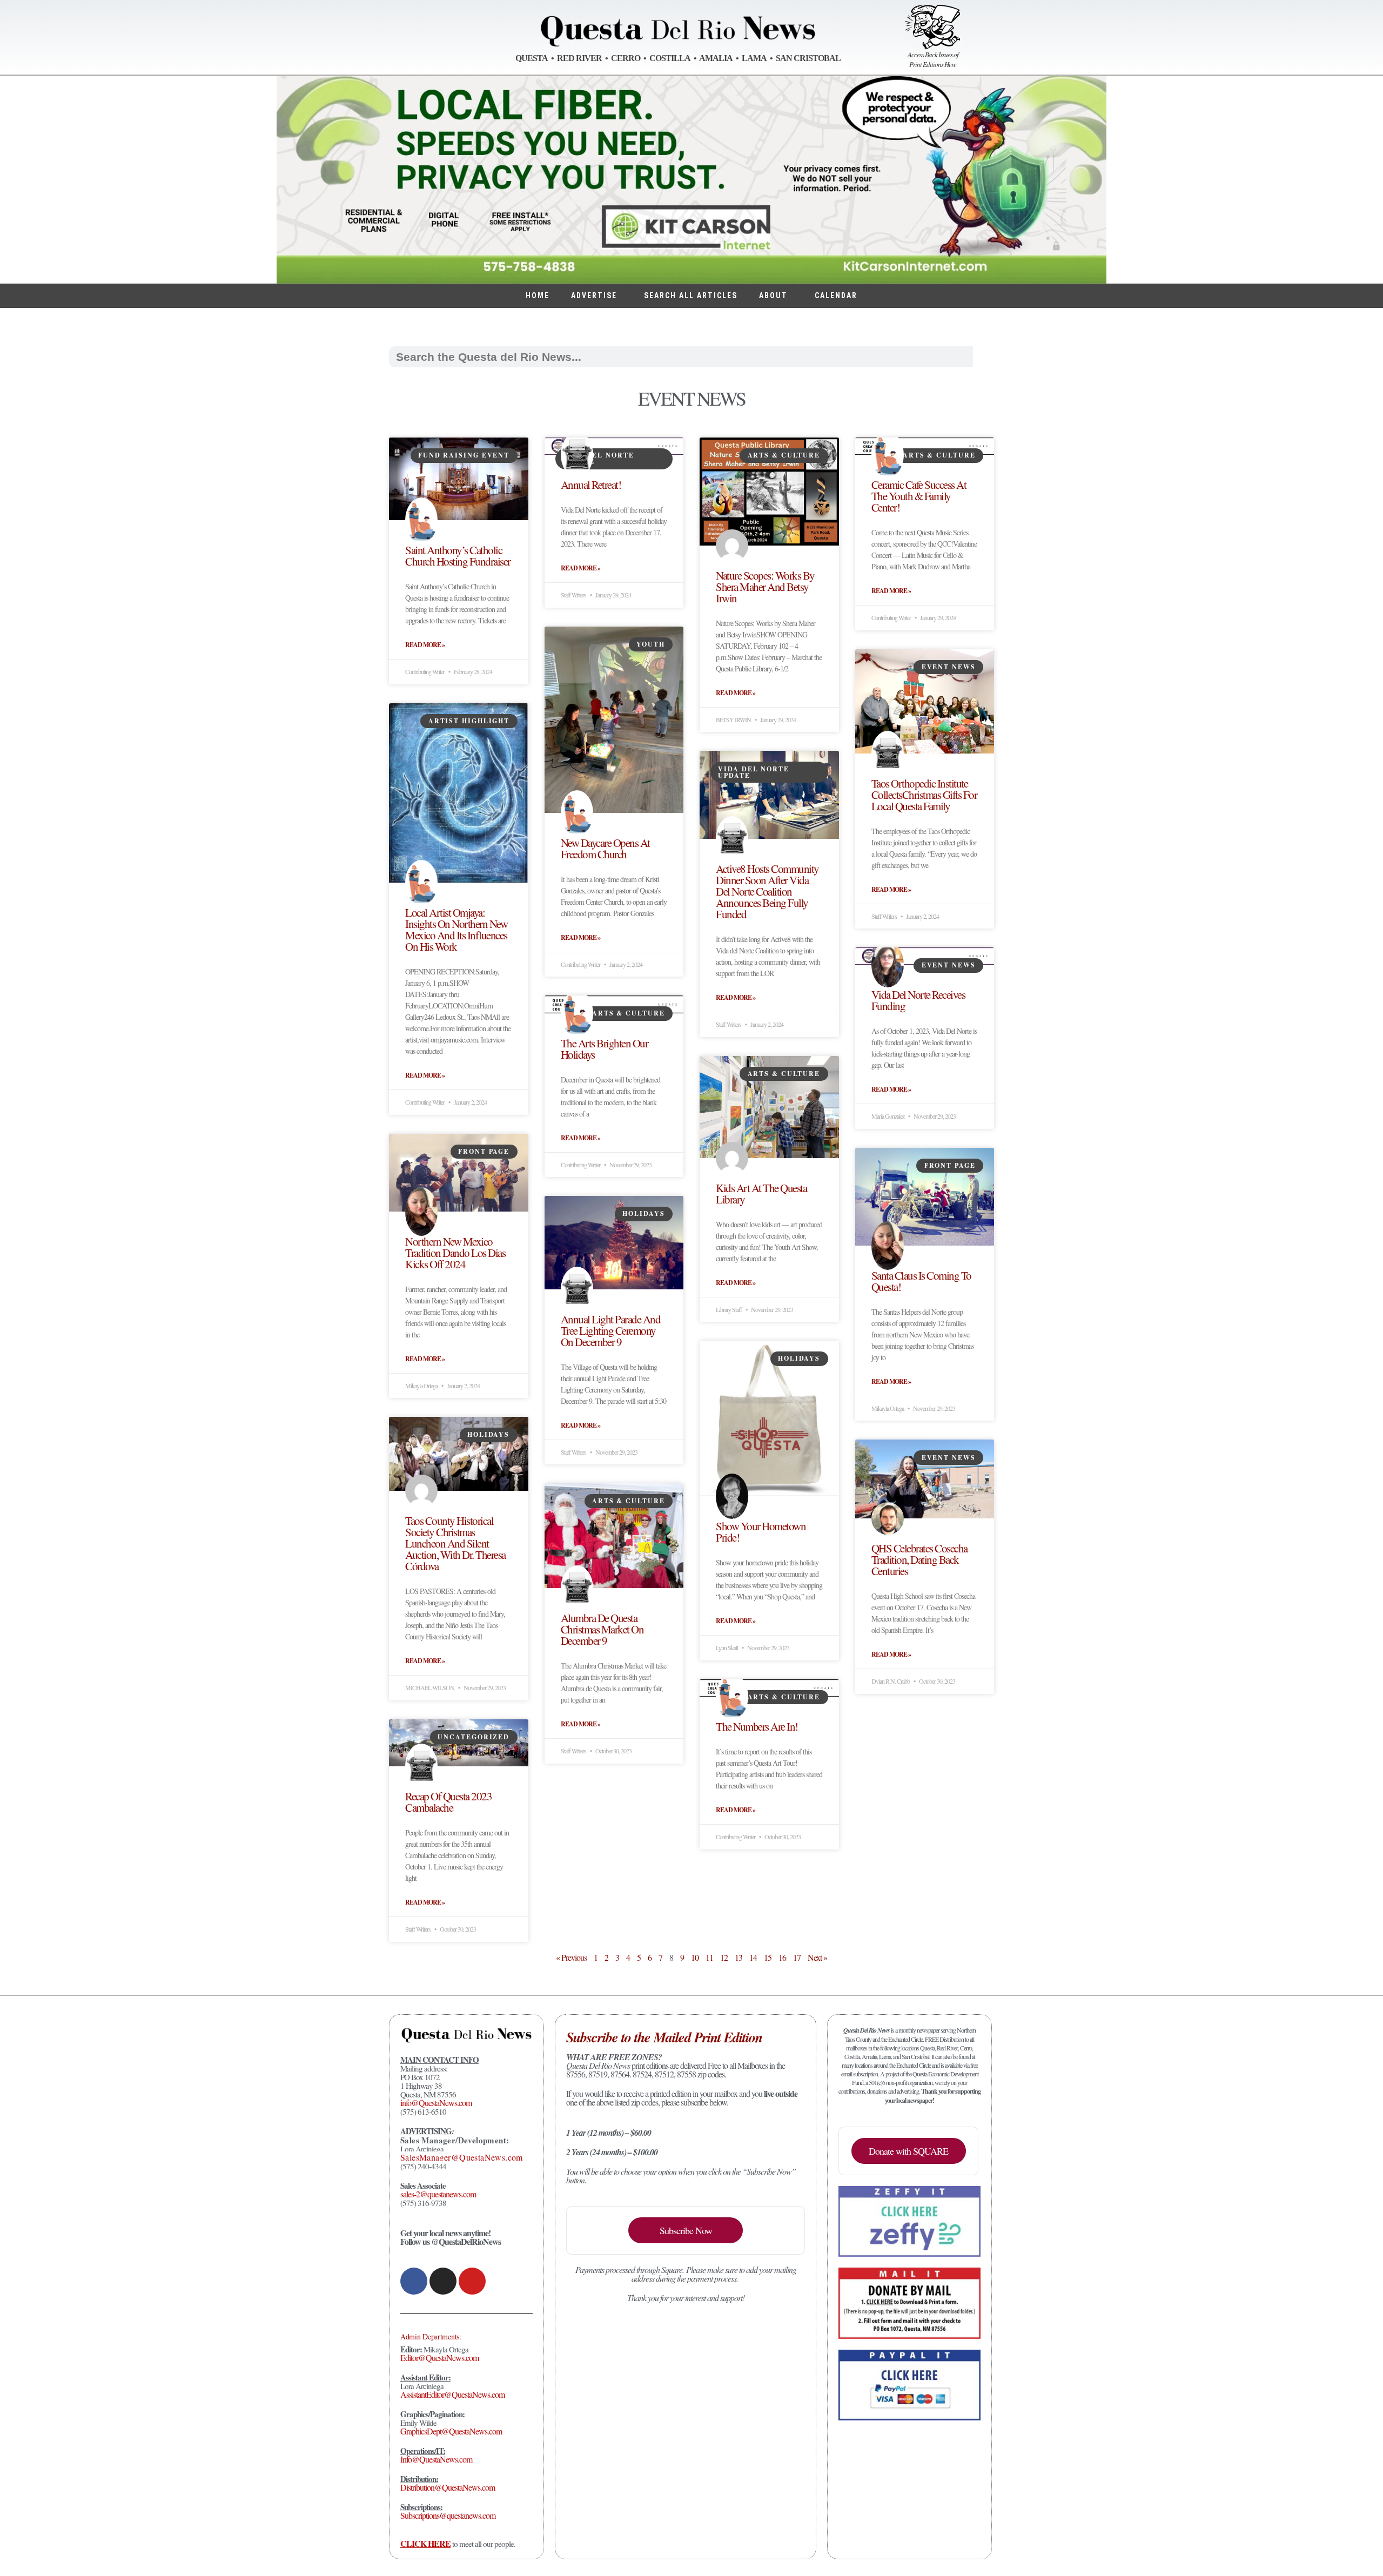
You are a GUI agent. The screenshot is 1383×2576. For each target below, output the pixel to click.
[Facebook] (414, 2281)
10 (695, 1957)
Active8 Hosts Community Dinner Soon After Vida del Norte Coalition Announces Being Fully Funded (767, 891)
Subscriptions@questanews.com (448, 2515)
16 (782, 1957)
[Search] (983, 357)
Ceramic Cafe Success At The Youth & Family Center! (919, 496)
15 (768, 1957)
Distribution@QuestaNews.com (448, 2487)
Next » (817, 1957)
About (773, 295)
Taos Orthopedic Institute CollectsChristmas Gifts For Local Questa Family (924, 795)
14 (753, 1957)
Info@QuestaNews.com (436, 2459)
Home (538, 295)
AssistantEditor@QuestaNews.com (452, 2394)
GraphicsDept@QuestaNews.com (451, 2431)
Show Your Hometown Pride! (761, 1532)
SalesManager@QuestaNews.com (462, 2157)
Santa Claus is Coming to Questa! (921, 1281)
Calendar (836, 295)
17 (797, 1957)
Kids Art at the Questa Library (761, 1193)
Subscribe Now (686, 2230)
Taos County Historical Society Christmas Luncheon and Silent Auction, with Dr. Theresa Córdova (455, 1543)
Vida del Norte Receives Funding (918, 1000)
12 (724, 1957)
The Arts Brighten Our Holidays (605, 1049)
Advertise (594, 295)
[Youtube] (472, 2281)
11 (709, 1957)
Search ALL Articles (691, 295)
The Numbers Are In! (757, 1726)
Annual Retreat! (591, 485)
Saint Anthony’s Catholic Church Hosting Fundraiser (458, 556)
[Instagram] (443, 2281)
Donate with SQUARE (908, 2151)
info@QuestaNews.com (436, 2103)
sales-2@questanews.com (438, 2194)
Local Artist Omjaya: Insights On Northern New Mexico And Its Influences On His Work (456, 929)
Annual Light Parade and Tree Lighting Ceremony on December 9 (611, 1330)
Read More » (425, 645)
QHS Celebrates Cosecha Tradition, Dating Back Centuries (919, 1559)
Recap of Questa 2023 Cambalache (448, 1802)
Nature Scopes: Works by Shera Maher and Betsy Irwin (765, 587)
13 (739, 1957)
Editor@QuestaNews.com (439, 2358)
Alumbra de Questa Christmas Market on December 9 (602, 1629)
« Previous (571, 1957)
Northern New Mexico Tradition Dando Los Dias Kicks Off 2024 (455, 1253)
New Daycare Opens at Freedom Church (605, 848)
